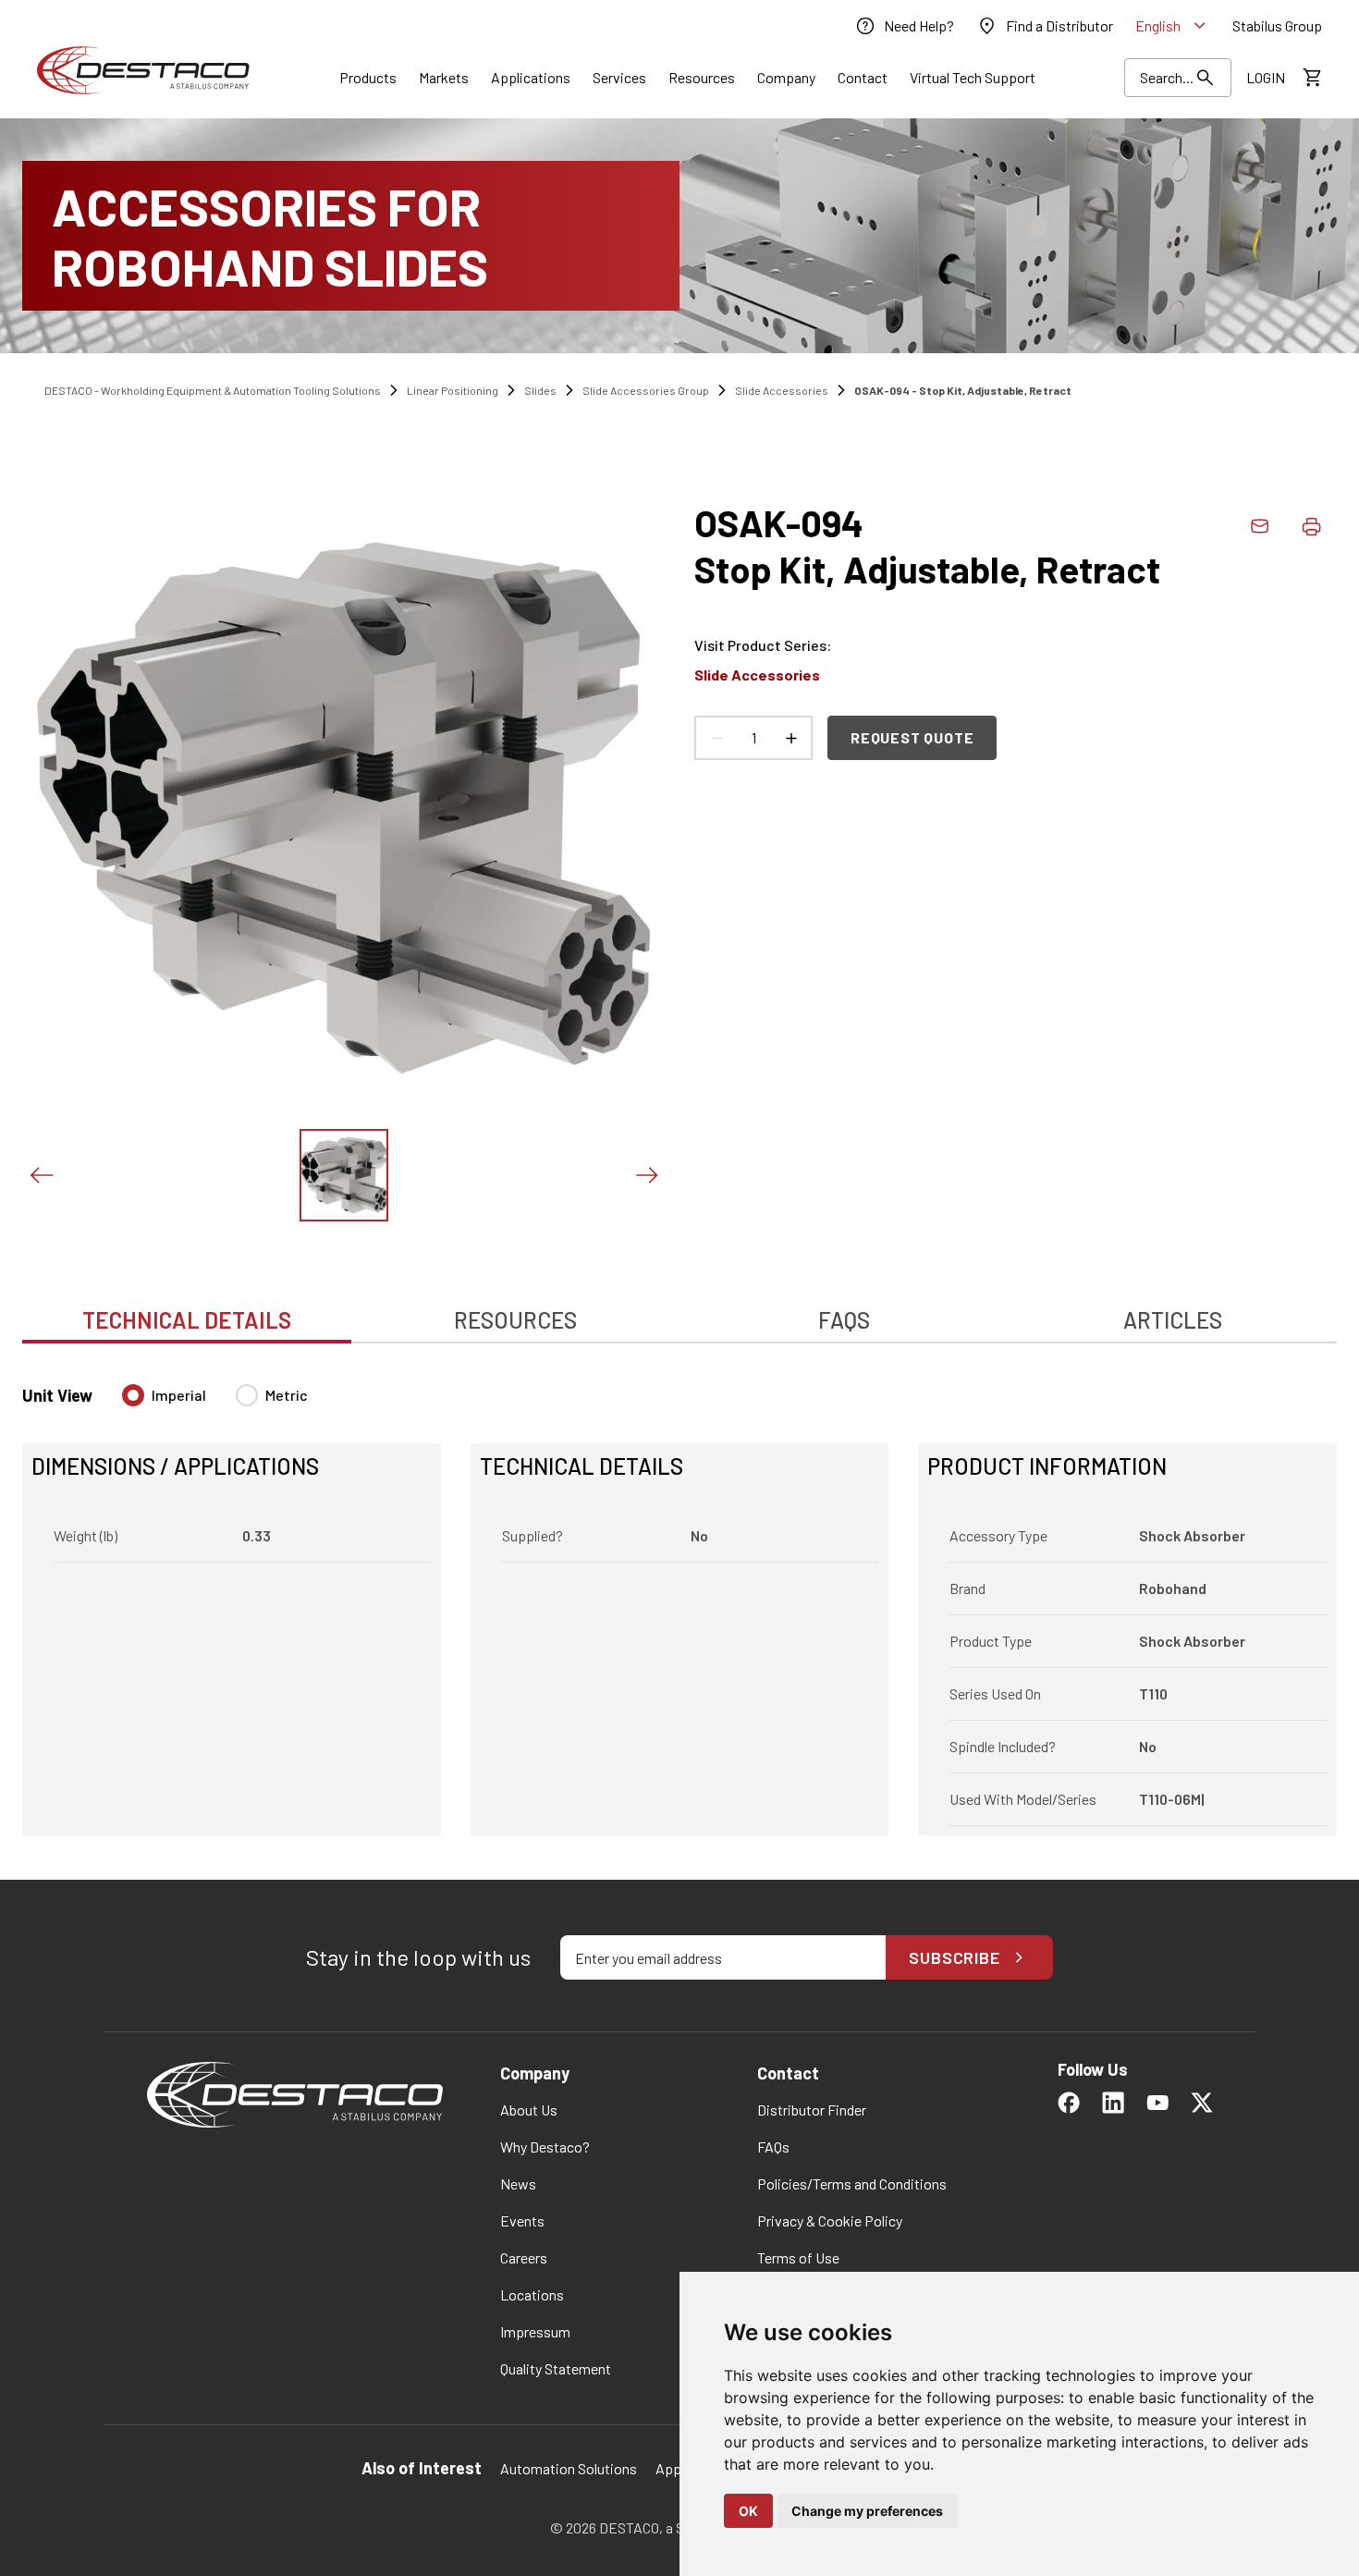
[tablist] (679, 1310)
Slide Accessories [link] (782, 390)
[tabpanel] (679, 1599)
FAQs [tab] (844, 1320)
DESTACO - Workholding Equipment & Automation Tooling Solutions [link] (213, 390)
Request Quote (912, 737)
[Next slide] (646, 1175)
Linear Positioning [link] (453, 390)
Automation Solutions (569, 2468)
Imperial (179, 1395)
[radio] (133, 1395)
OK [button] (748, 2511)
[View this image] (344, 1175)
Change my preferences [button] (867, 2511)
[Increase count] (790, 738)
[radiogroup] (215, 1403)
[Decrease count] (716, 738)
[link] (904, 26)
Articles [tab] (1173, 1320)
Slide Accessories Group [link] (646, 390)
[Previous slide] (41, 1175)
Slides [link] (540, 390)
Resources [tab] (515, 1320)
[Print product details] (1311, 526)
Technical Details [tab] (187, 1320)
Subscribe (955, 1957)
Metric (287, 1395)
